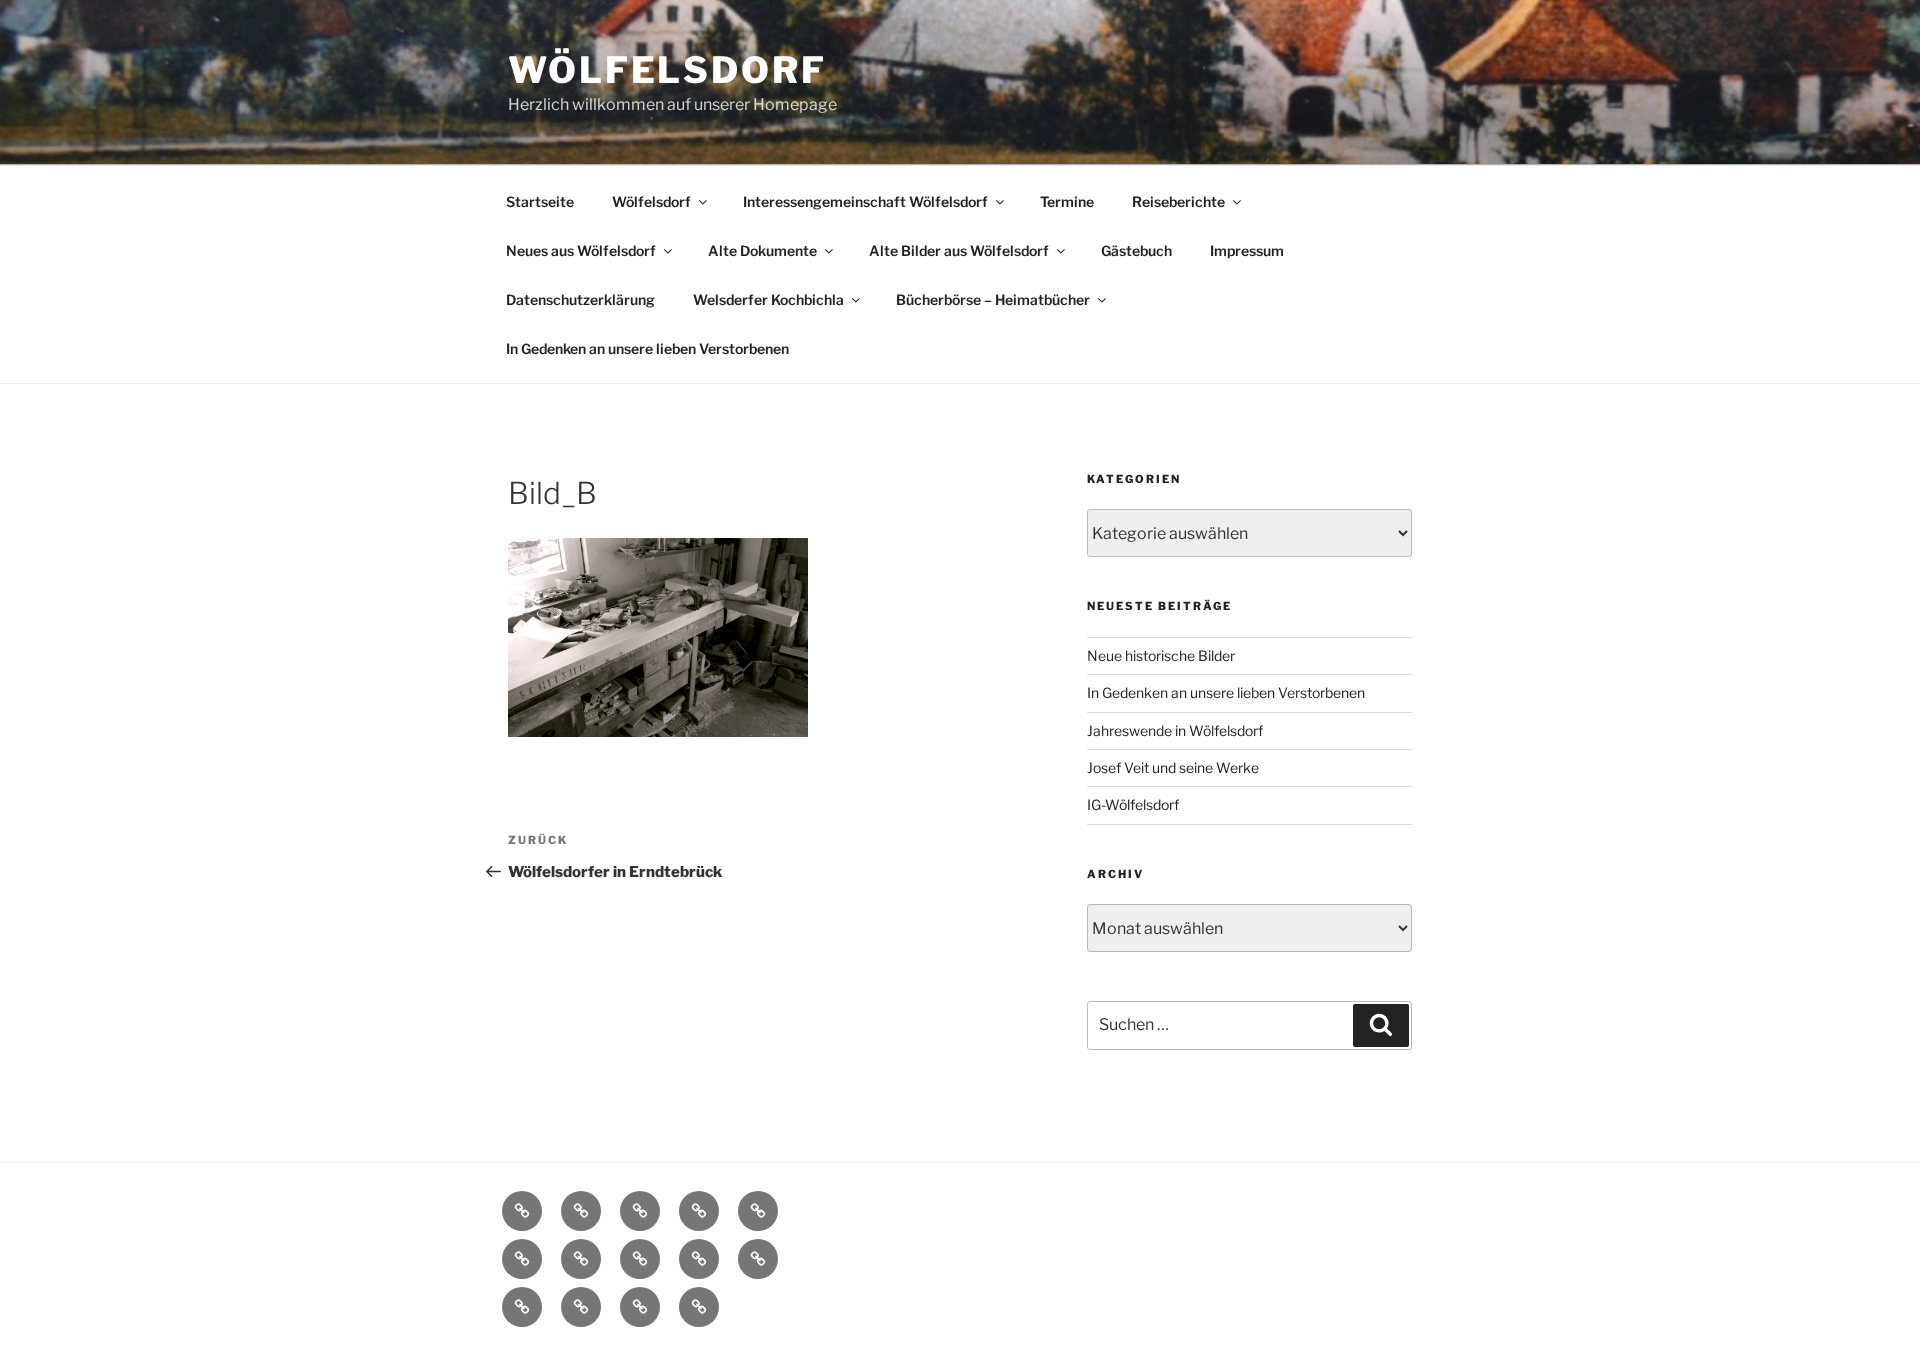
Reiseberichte (1178, 201)
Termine (1067, 201)
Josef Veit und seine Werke (1173, 767)
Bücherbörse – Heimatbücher (993, 299)
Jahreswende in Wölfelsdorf (1175, 730)
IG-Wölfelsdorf (1133, 804)
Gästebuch (1136, 250)
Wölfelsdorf (667, 70)
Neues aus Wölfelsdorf (581, 250)
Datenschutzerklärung (580, 299)
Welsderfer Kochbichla (768, 299)
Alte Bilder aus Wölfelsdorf (959, 250)
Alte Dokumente (762, 250)
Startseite (540, 201)
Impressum (1247, 250)
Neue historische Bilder (1161, 655)
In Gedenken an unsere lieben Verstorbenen (647, 348)
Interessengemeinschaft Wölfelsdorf (865, 201)
